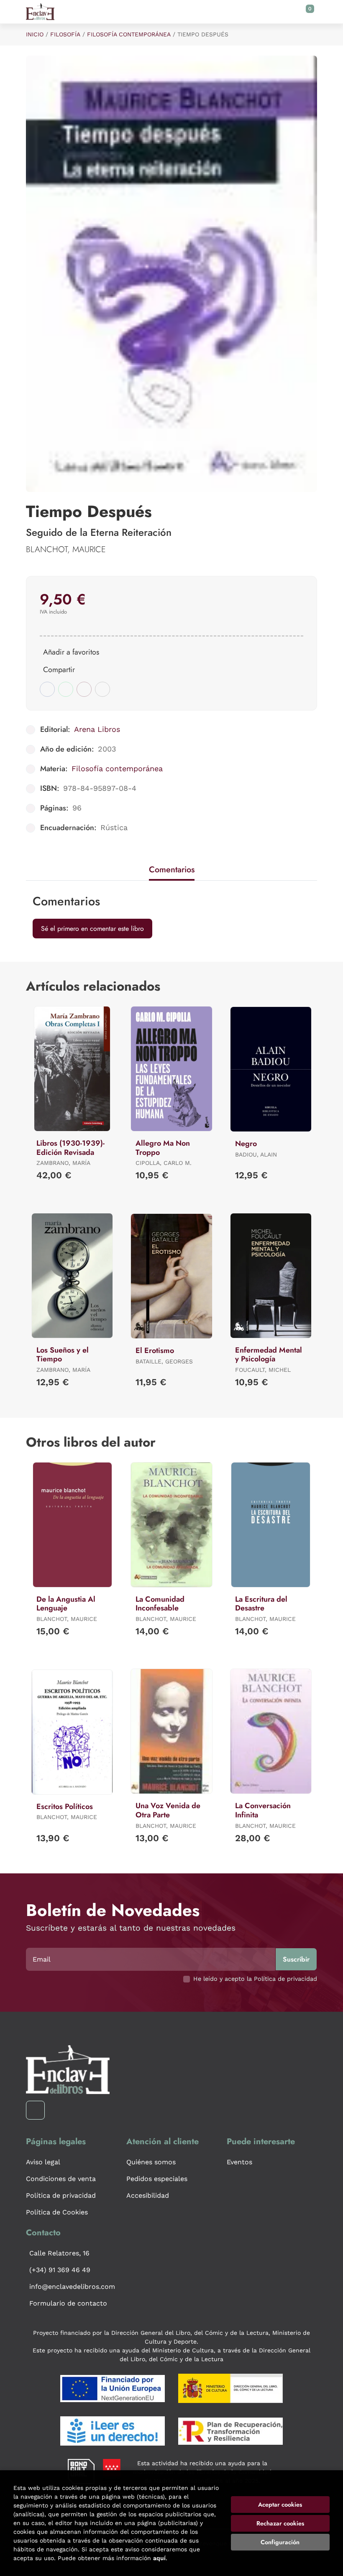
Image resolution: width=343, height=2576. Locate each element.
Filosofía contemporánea (129, 34)
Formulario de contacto (68, 2303)
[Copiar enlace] (102, 689)
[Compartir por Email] (84, 689)
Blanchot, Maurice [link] (66, 549)
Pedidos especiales (157, 2179)
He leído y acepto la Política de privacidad (255, 1979)
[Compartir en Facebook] (47, 689)
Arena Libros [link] (97, 729)
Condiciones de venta (61, 2179)
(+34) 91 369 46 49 (60, 2270)
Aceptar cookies (280, 2505)
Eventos (239, 2162)
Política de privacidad (61, 2195)
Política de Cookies (57, 2212)
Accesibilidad (148, 2195)
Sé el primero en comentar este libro (92, 929)
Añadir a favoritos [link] (71, 652)
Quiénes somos (151, 2162)
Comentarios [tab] (172, 870)
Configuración (280, 2542)
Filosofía (65, 34)
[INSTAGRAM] (35, 2110)
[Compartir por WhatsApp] (66, 689)
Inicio (35, 34)
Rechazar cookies (280, 2523)
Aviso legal (43, 2162)
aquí (159, 2558)
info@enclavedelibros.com (72, 2287)
